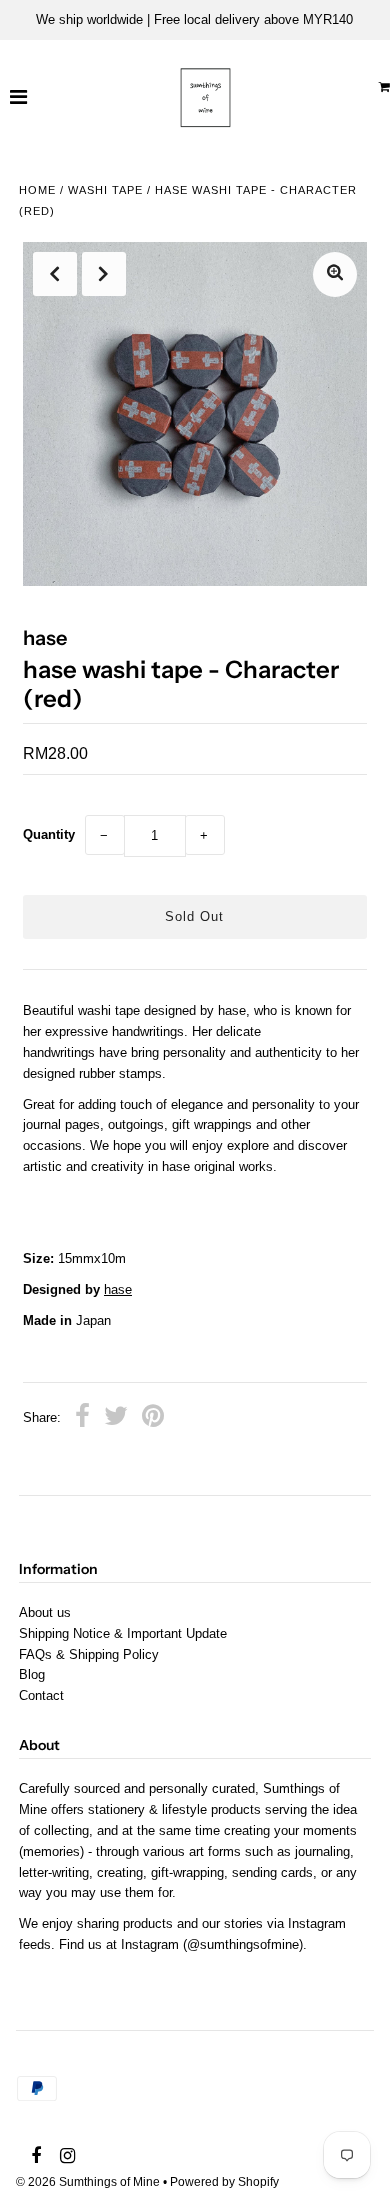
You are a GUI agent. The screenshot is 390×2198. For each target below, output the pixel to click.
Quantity (49, 834)
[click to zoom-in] (335, 274)
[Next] (104, 274)
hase (118, 1289)
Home (37, 190)
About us (45, 1612)
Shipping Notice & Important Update (123, 1633)
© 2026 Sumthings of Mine (88, 2182)
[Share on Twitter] (116, 1419)
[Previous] (55, 274)
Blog (32, 1674)
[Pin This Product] (153, 1419)
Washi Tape (105, 190)
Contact (41, 1695)
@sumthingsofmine (243, 1944)
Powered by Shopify (224, 2182)
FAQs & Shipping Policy (89, 1654)
